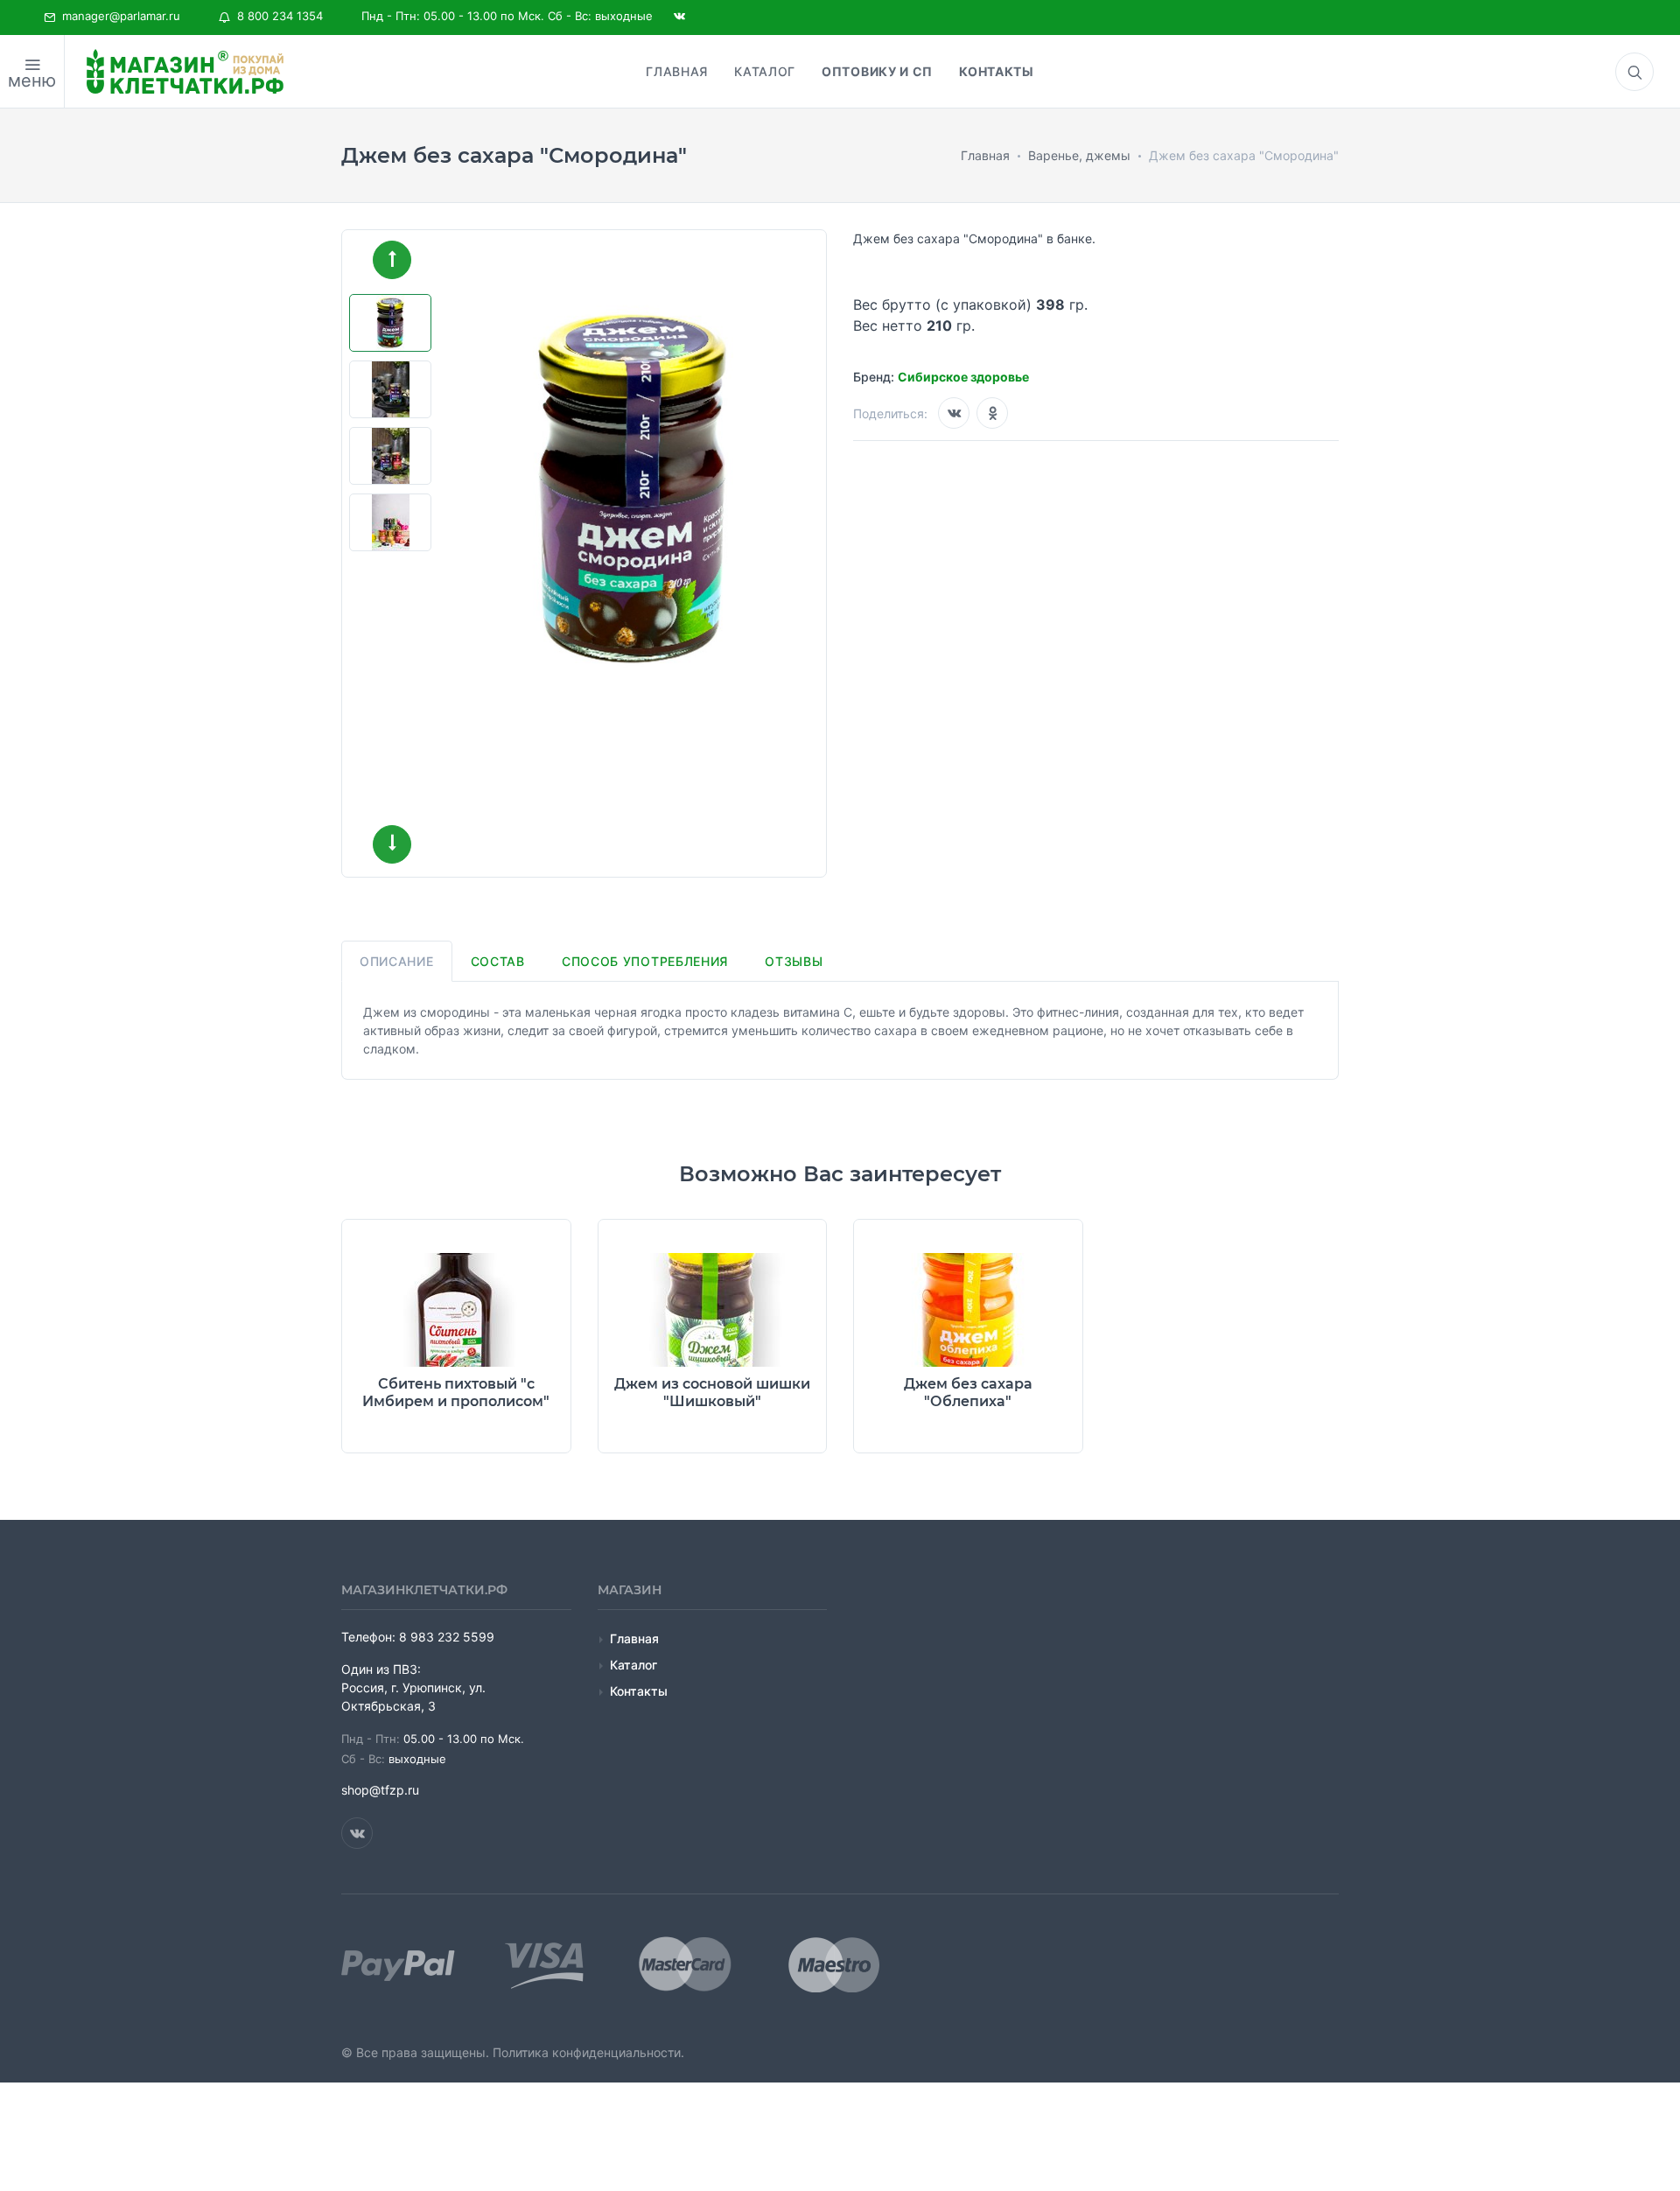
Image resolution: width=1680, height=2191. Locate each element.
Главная (634, 1638)
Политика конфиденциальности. (588, 2052)
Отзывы (794, 961)
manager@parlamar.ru (118, 16)
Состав (498, 961)
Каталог (633, 1665)
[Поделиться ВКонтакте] (954, 413)
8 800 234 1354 (276, 16)
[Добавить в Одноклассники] (992, 413)
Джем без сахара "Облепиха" (968, 1393)
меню (32, 80)
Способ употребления (645, 961)
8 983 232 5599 (447, 1637)
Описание (397, 961)
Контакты (639, 1691)
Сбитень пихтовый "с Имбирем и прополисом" (456, 1393)
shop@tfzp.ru (380, 1790)
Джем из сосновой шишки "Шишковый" (712, 1393)
